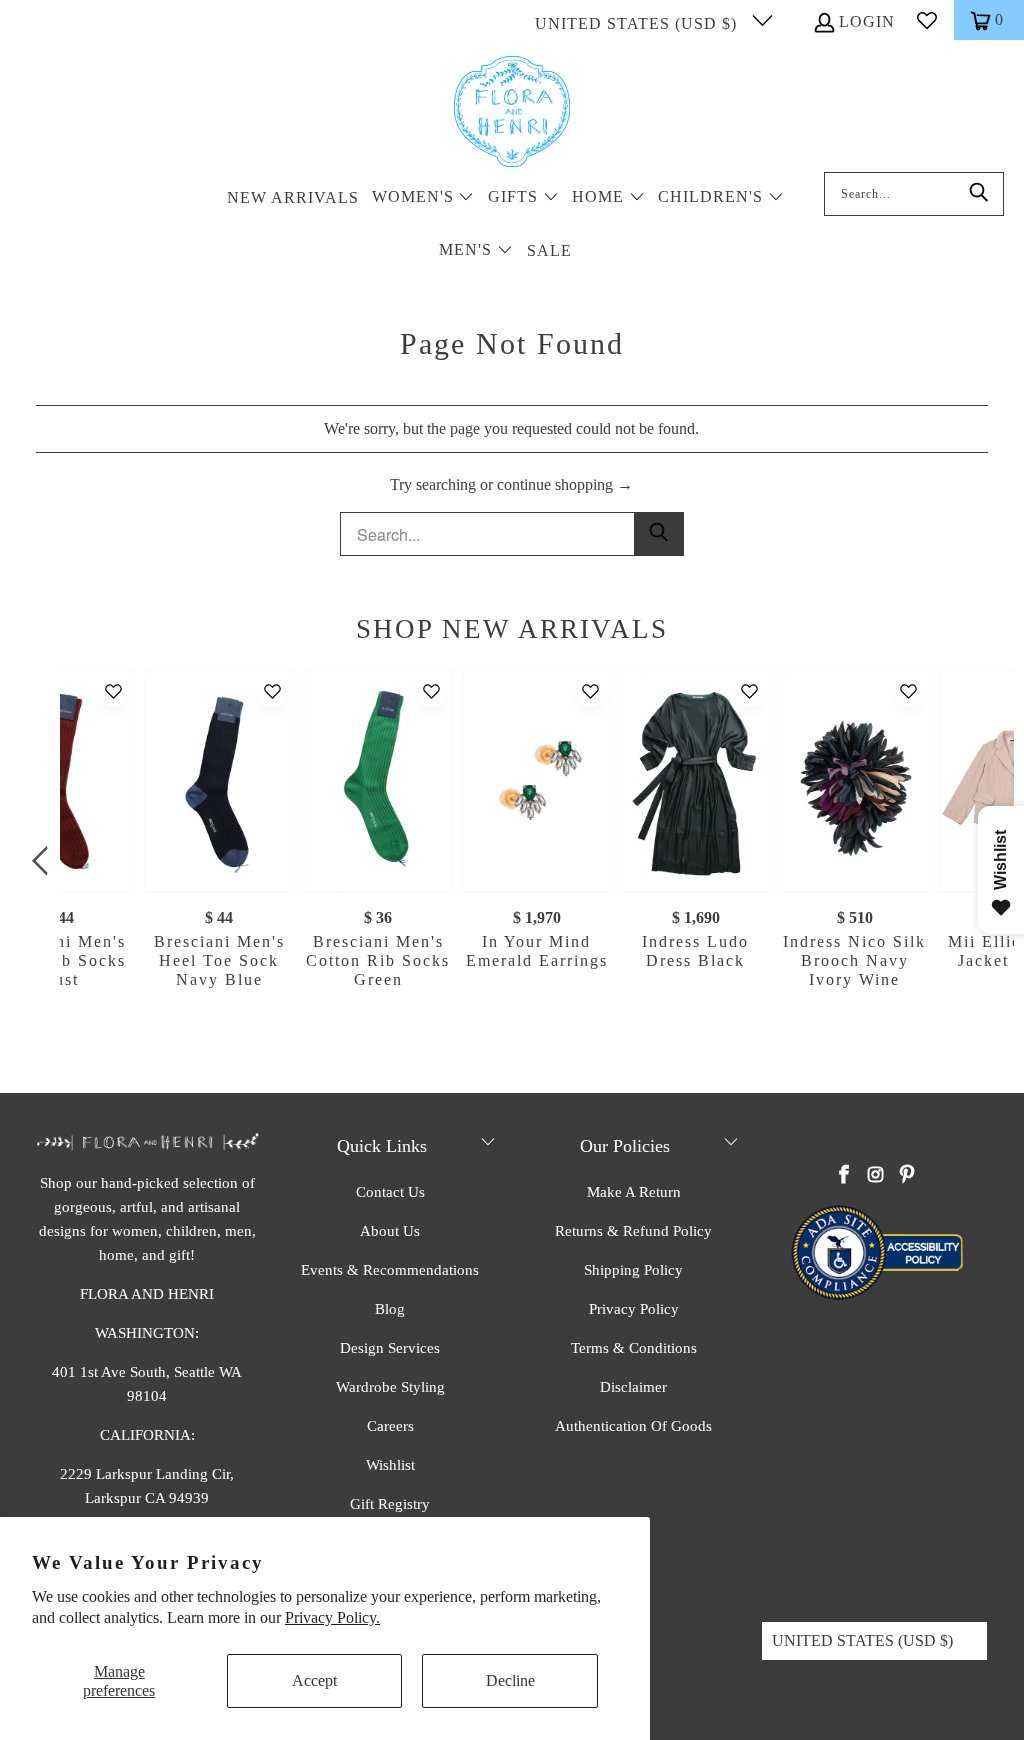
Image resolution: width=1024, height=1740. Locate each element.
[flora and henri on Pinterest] (907, 1176)
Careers (390, 1426)
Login (867, 21)
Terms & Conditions (634, 1348)
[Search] (979, 194)
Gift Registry (390, 1504)
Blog (390, 1309)
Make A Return (634, 1192)
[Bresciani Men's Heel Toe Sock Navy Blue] (219, 781)
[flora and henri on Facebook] (844, 1176)
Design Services (390, 1348)
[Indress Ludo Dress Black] (695, 781)
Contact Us (390, 1192)
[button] (423, 198)
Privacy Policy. (332, 1617)
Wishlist (390, 1465)
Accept (314, 1680)
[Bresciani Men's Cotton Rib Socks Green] (378, 781)
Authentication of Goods (633, 1426)
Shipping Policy (633, 1270)
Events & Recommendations (390, 1270)
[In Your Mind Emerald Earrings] (536, 781)
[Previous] (44, 861)
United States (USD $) (638, 23)
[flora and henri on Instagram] (876, 1176)
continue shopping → (565, 484)
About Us (390, 1231)
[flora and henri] (512, 113)
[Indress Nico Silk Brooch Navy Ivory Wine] (854, 781)
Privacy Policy (634, 1309)
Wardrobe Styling (390, 1387)
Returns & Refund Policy (633, 1231)
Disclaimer (633, 1387)
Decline (510, 1680)
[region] (517, 861)
